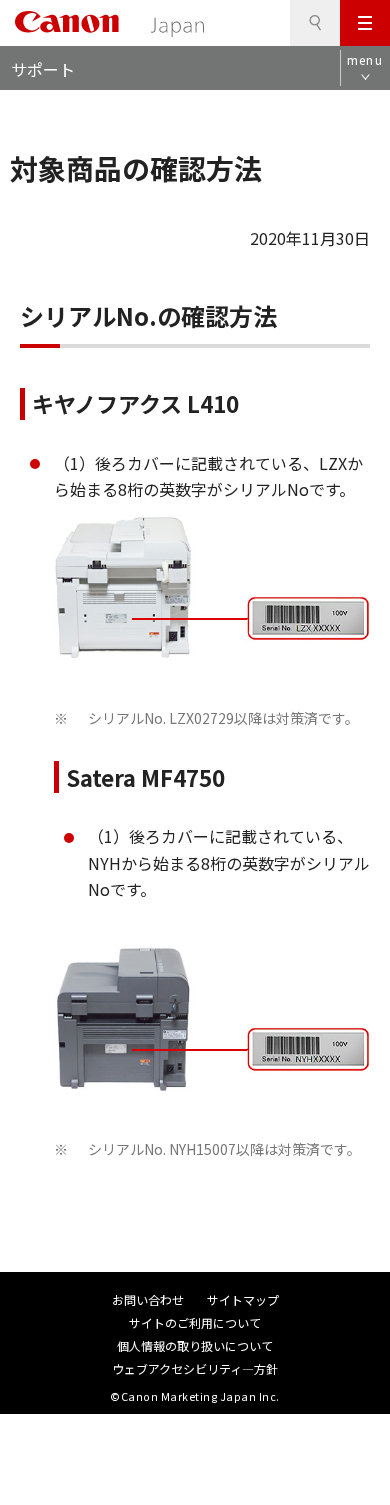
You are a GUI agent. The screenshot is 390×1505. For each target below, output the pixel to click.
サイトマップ (243, 1299)
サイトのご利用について (195, 1322)
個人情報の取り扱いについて (195, 1345)
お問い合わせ (148, 1299)
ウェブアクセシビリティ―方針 (195, 1368)
